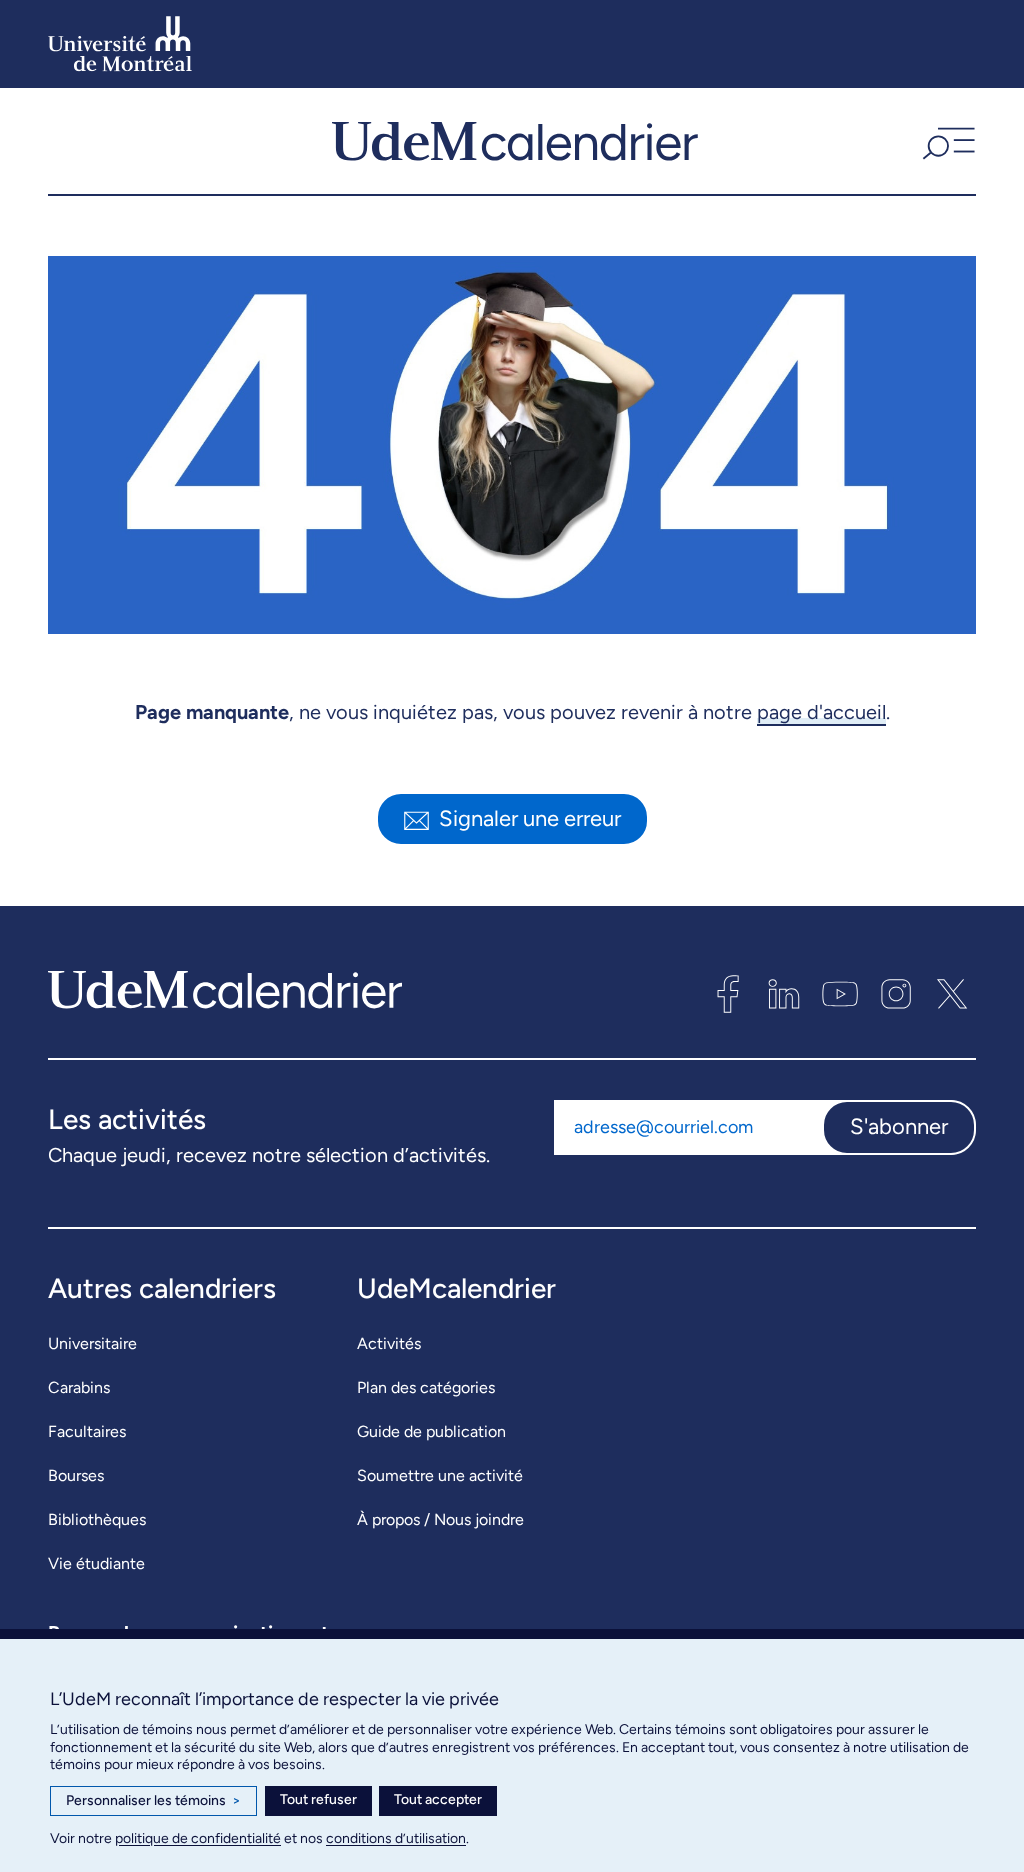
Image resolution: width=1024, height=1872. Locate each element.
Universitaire (92, 1343)
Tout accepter (438, 1799)
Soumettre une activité (440, 1475)
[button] (946, 141)
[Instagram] (896, 994)
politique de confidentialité (198, 1838)
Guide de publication (431, 1431)
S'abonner (899, 1126)
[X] (952, 994)
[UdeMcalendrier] (515, 141)
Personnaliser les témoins (153, 1800)
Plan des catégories (426, 1387)
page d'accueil (821, 712)
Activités (389, 1343)
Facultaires (87, 1431)
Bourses (76, 1475)
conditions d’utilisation (396, 1838)
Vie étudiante (96, 1563)
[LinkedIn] (784, 994)
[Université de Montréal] (120, 44)
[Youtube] (840, 994)
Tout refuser (318, 1799)
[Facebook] (728, 994)
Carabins (79, 1387)
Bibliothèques (97, 1519)
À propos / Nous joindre (440, 1519)
